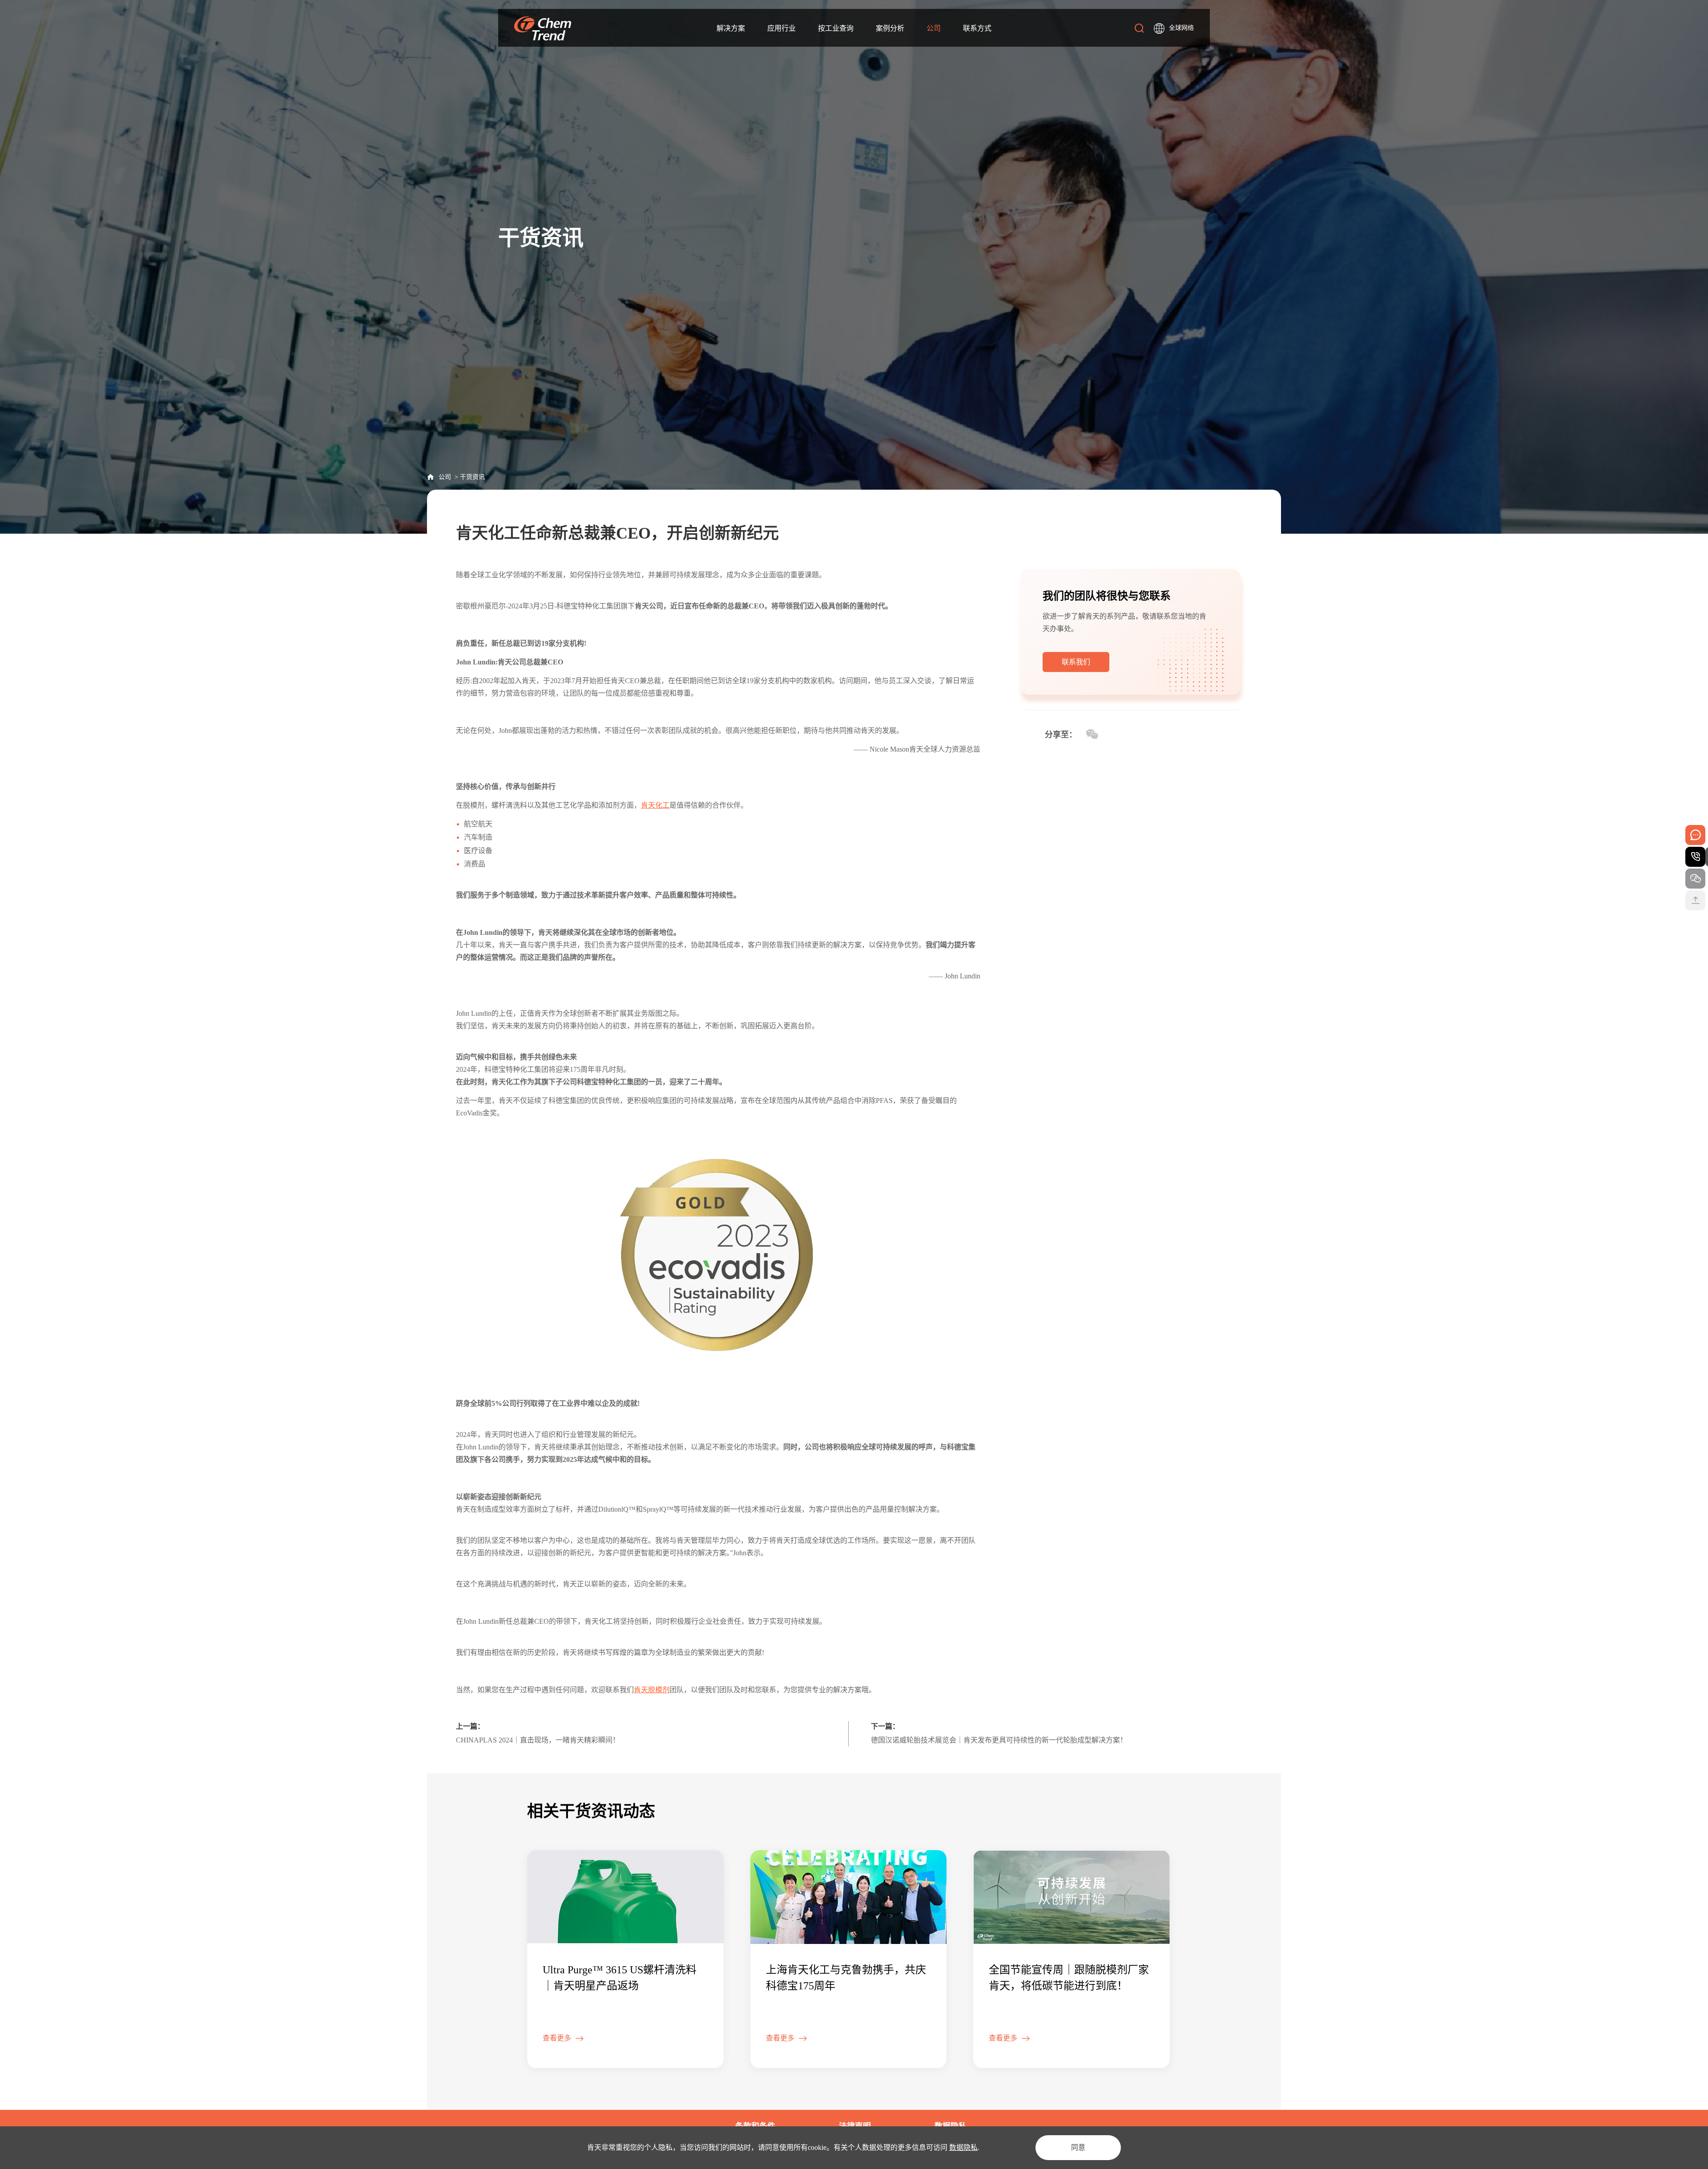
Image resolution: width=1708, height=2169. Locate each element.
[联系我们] (1076, 670)
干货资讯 (472, 477)
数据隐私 (963, 2147)
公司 (445, 477)
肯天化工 (655, 805)
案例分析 (890, 28)
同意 (1078, 2147)
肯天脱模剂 (652, 1690)
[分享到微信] (1092, 734)
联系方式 (977, 28)
